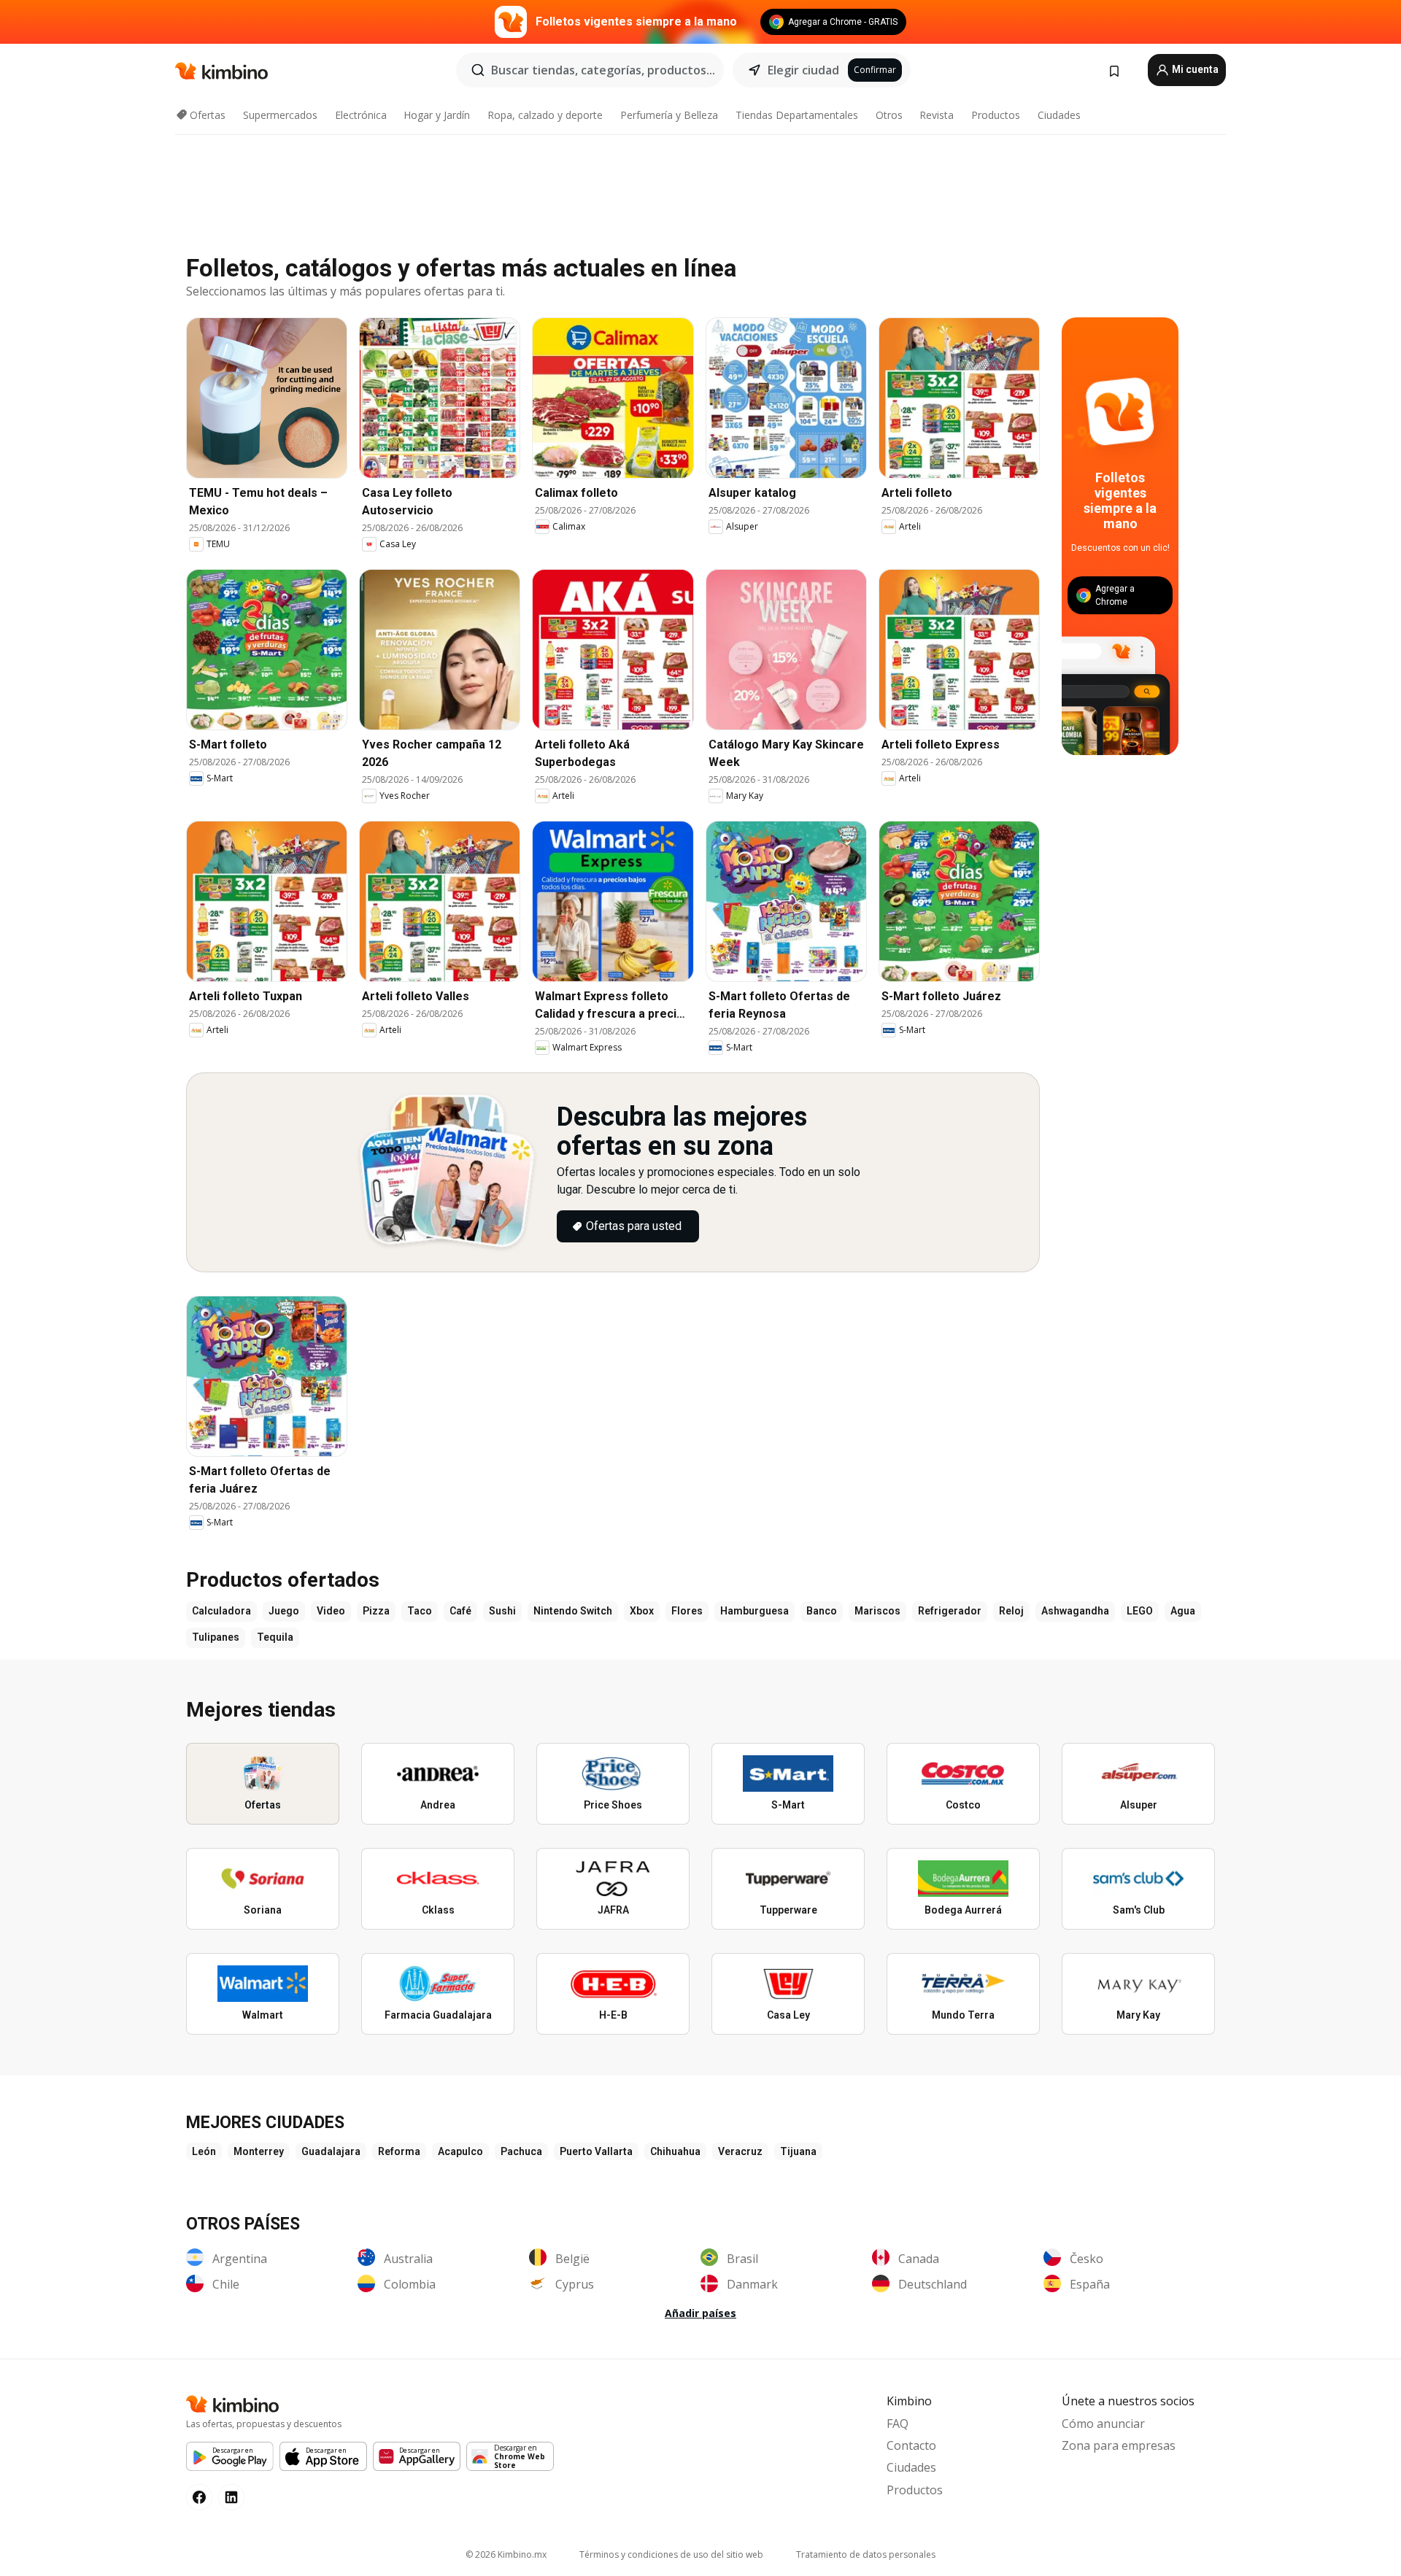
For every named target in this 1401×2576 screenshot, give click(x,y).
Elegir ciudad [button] (803, 70)
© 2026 (506, 2554)
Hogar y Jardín (437, 115)
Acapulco (460, 2151)
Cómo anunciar (1103, 2424)
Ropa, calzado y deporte (545, 115)
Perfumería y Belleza (669, 115)
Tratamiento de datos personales (866, 2554)
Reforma (399, 2151)
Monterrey (259, 2151)
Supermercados (280, 115)
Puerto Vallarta (596, 2151)
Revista (937, 115)
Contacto (911, 2445)
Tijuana (798, 2151)
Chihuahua (675, 2151)
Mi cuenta (1194, 69)
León (204, 2151)
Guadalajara (331, 2151)
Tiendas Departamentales (797, 115)
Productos (996, 115)
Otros (889, 115)
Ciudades (1059, 115)
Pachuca (521, 2151)
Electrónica (361, 115)
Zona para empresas (1119, 2445)
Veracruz (740, 2151)
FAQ (898, 2424)
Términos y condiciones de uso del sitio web (671, 2554)
